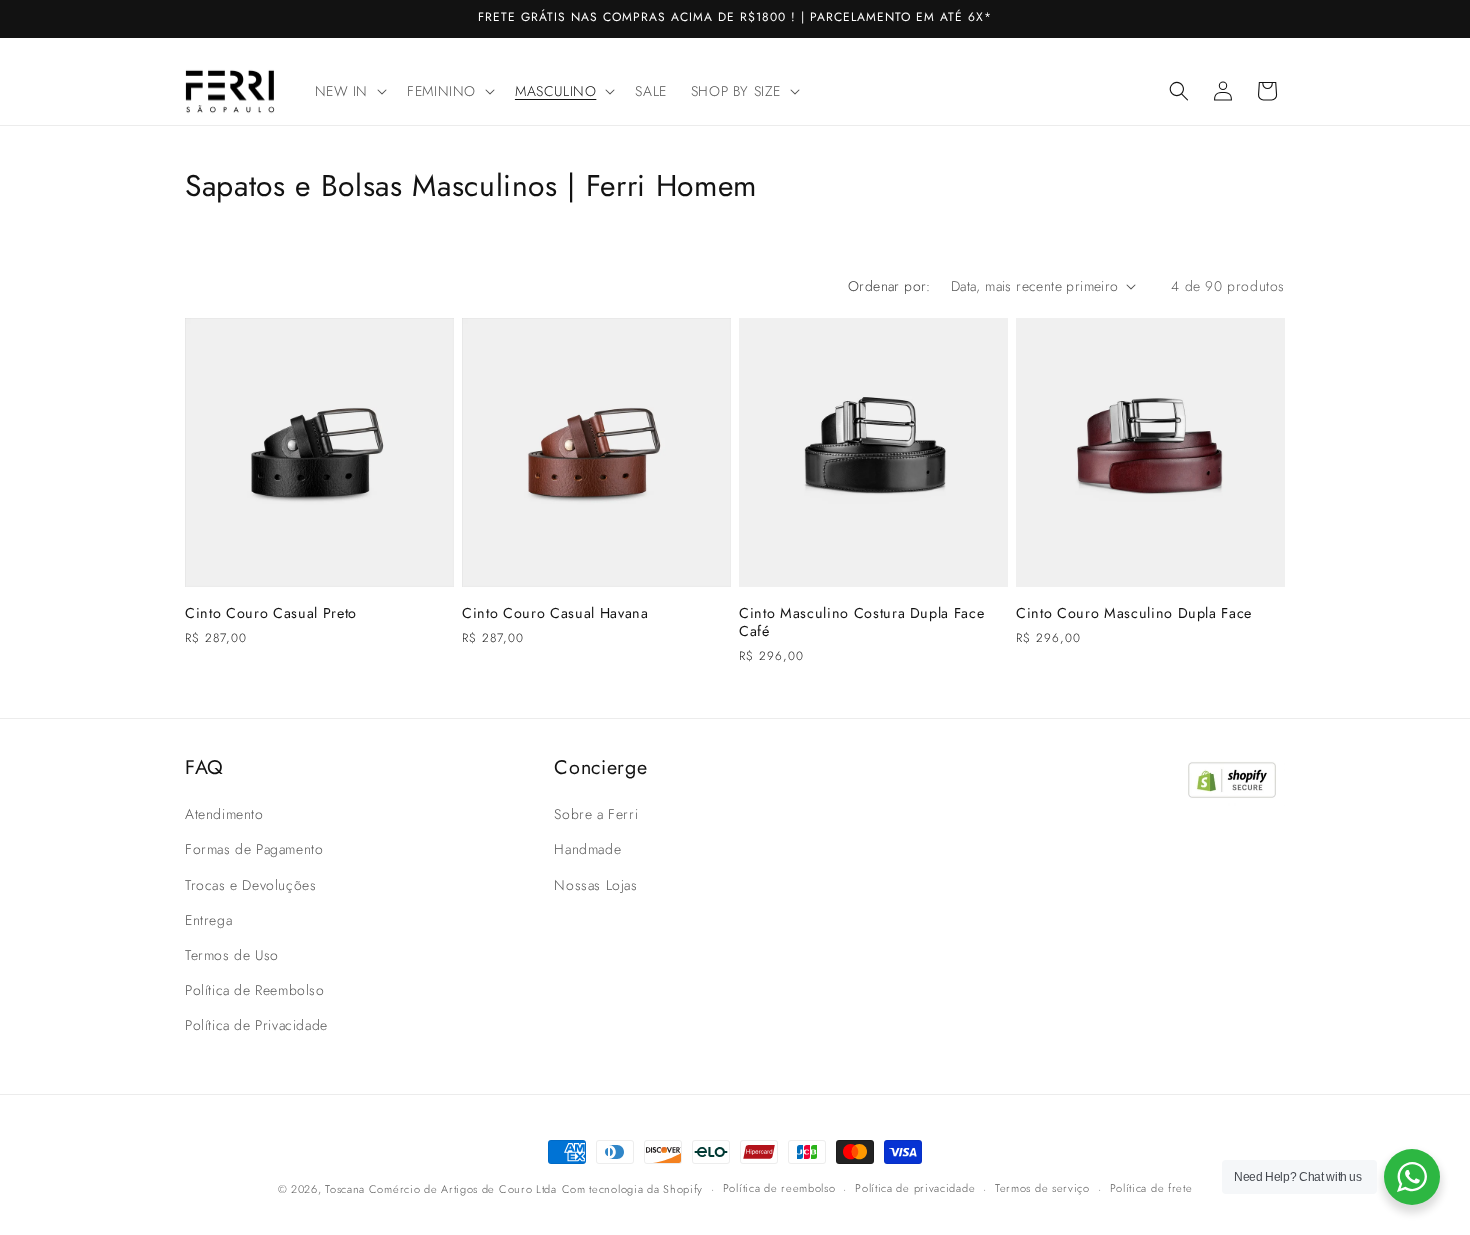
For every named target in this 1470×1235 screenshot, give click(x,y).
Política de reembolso (779, 1188)
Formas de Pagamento (254, 849)
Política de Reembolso (255, 990)
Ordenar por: (889, 286)
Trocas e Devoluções (250, 885)
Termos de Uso (232, 955)
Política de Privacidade (256, 1025)
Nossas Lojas (595, 885)
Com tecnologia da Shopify (633, 1189)
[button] (349, 91)
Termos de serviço (1042, 1188)
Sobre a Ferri (596, 814)
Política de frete (1151, 1188)
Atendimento (224, 814)
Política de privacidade (915, 1188)
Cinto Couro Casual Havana (555, 613)
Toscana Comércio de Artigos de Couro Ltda (441, 1189)
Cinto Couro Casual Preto (271, 613)
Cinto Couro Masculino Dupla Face (1134, 613)
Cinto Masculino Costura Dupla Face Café (861, 622)
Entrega (208, 920)
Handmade (587, 849)
